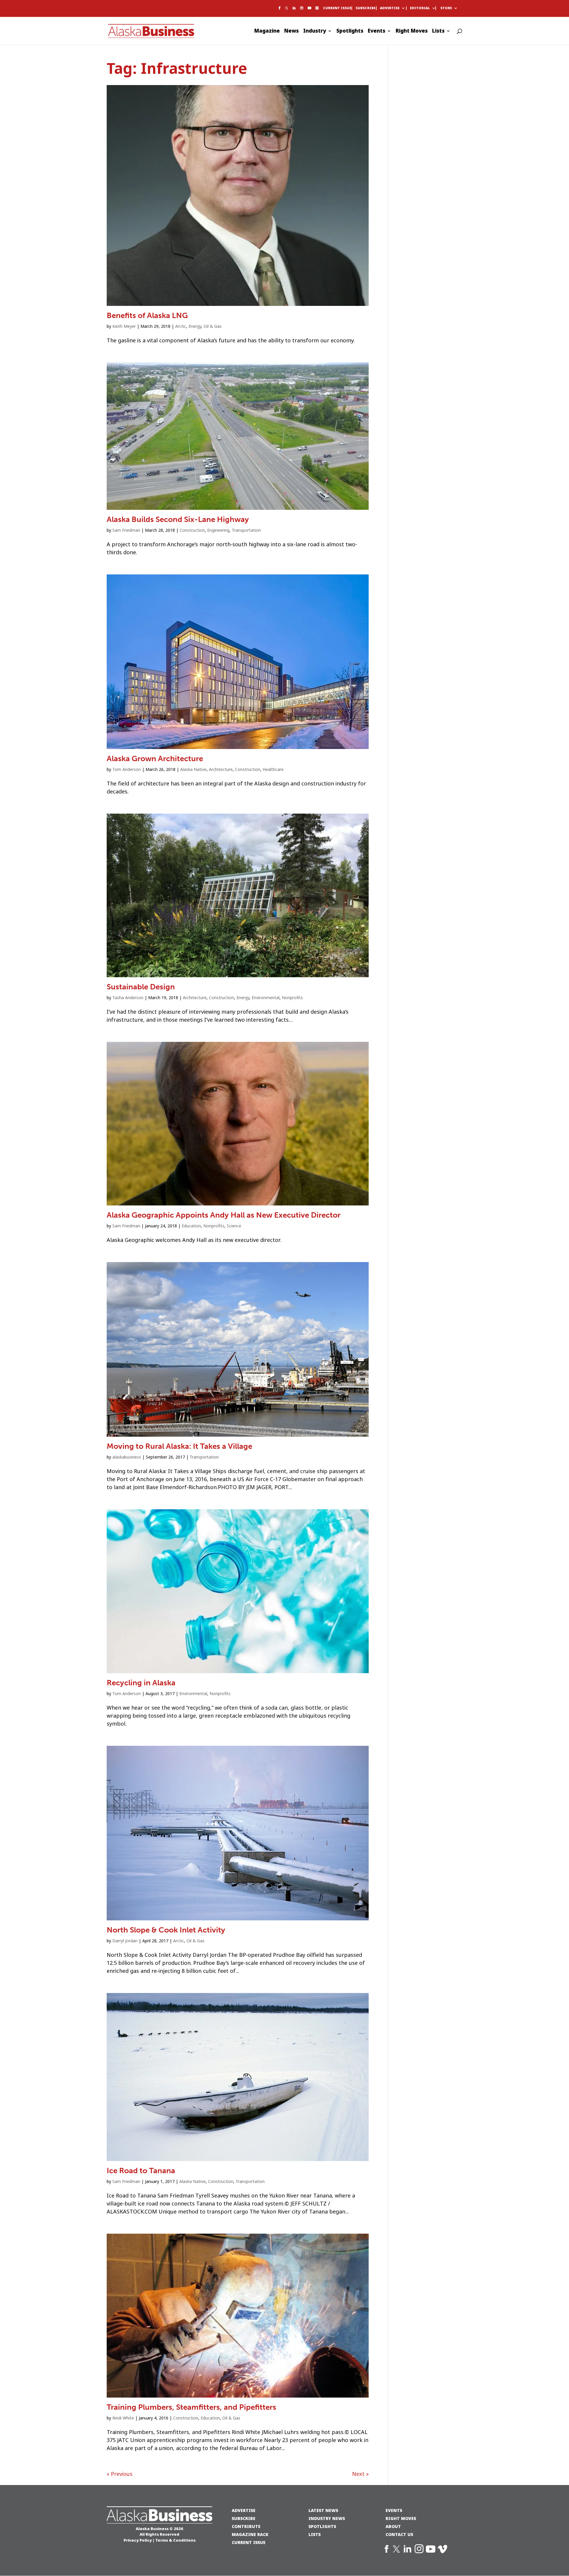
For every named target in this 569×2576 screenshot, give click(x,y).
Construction (192, 530)
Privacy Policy (138, 2540)
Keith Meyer (124, 326)
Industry (315, 32)
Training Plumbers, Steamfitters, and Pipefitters (191, 2407)
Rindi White (123, 2418)
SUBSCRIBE (244, 2518)
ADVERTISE (244, 2510)
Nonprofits (292, 998)
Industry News (327, 2518)
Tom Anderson (127, 769)
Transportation (246, 530)
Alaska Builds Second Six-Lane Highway (178, 519)
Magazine (267, 32)
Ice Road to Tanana (141, 2171)
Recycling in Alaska (141, 1683)
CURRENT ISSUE (249, 2542)
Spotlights (350, 32)
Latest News (323, 2510)
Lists (438, 32)
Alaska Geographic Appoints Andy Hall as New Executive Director (224, 1215)
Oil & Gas (213, 326)
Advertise (390, 8)
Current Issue (337, 8)
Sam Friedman (126, 530)
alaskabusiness (127, 1457)
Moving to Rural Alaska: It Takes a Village (179, 1446)
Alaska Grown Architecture (155, 759)
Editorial (420, 8)
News (291, 32)
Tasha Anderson (128, 998)
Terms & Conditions (175, 2540)
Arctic (181, 326)
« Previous (120, 2474)
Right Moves (412, 32)
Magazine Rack (250, 2534)
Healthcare (273, 769)
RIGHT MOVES (401, 2518)
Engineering (218, 530)
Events (377, 32)
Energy (195, 326)
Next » (360, 2474)
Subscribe (366, 8)
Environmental (266, 998)
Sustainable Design (141, 987)
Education (191, 1226)
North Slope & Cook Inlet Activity (166, 1930)
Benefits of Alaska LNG (147, 316)
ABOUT (393, 2526)
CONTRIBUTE (246, 2526)
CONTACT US (399, 2534)
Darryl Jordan (125, 1941)
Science (234, 1226)
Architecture (221, 769)
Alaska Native (193, 769)
